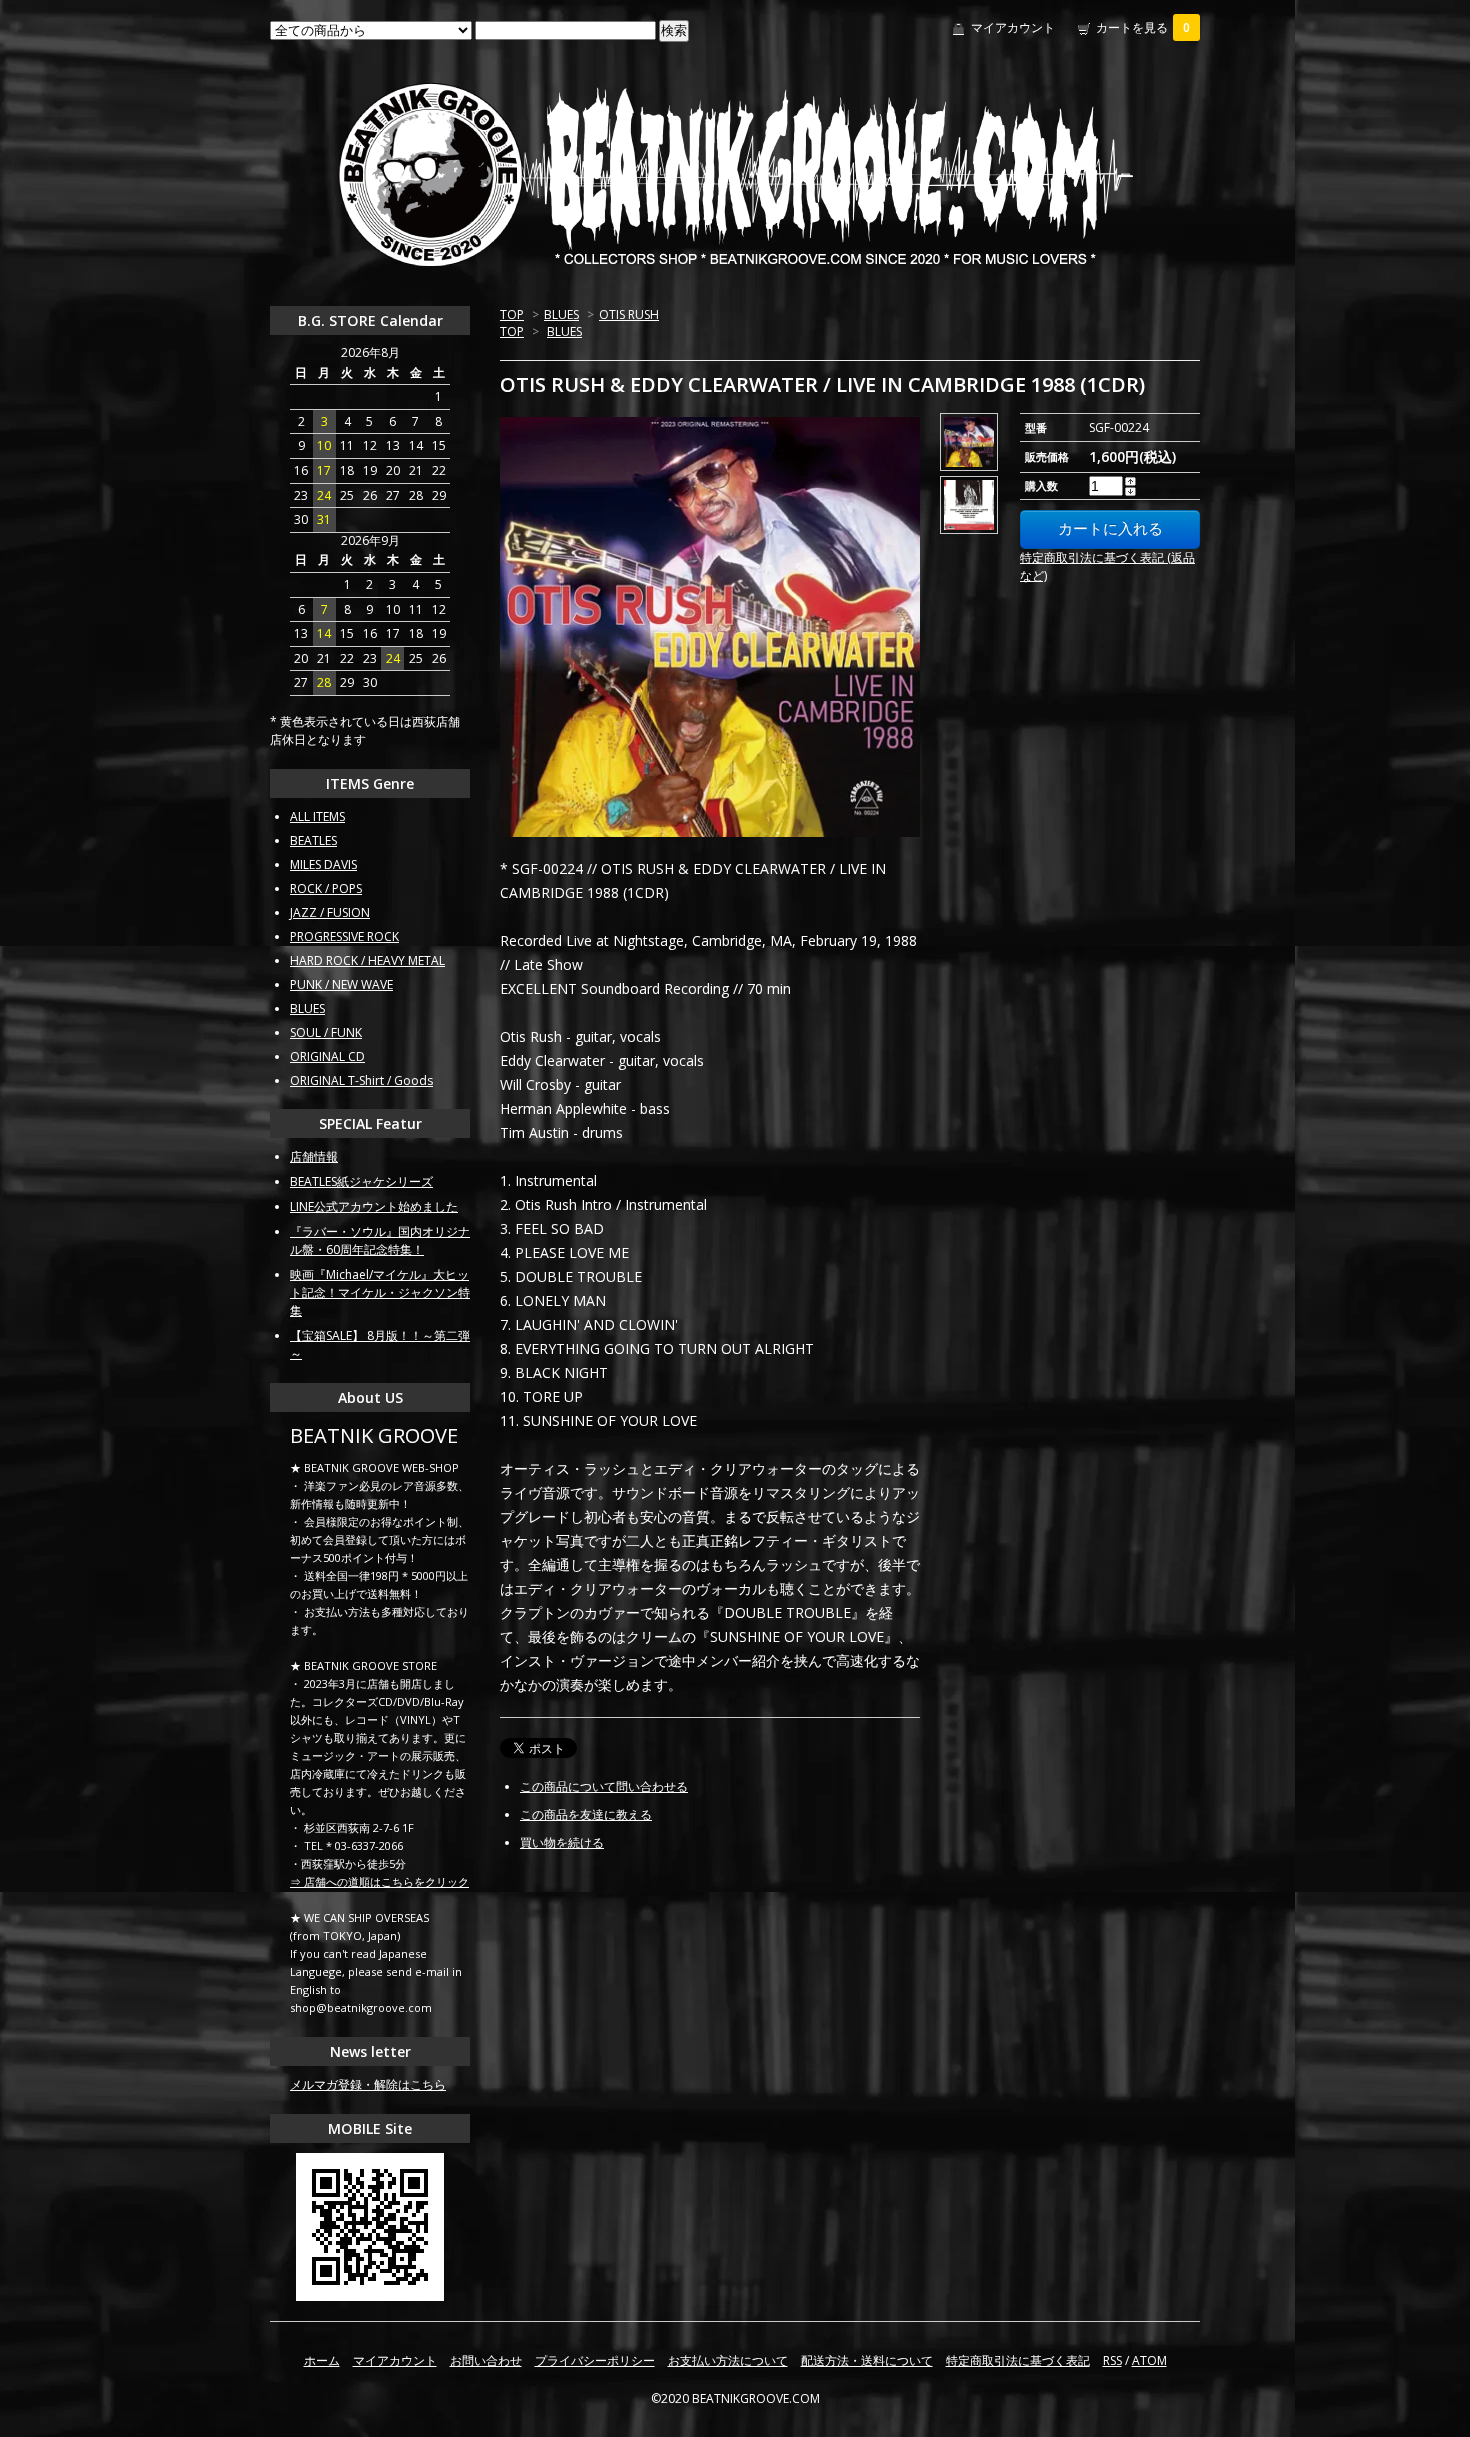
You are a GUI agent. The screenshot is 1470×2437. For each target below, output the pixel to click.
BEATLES (313, 840)
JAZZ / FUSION (330, 912)
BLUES (561, 314)
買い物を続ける (562, 1842)
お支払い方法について (728, 2360)
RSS (1112, 2360)
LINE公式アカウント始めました (374, 1206)
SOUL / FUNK (326, 1032)
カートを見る (1143, 27)
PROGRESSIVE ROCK (344, 936)
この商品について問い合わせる (604, 1786)
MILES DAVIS (323, 864)
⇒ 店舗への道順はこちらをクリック (379, 1881)
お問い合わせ (486, 2360)
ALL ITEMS (317, 816)
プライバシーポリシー (595, 2360)
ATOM (1149, 2360)
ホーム (322, 2360)
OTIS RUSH (629, 314)
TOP (512, 314)
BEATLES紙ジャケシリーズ (361, 1181)
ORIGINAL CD (327, 1056)
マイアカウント (1013, 27)
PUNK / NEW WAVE (341, 984)
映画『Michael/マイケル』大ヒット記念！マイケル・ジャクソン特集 (380, 1292)
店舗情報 (314, 1156)
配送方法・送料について (867, 2360)
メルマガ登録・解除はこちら (368, 2084)
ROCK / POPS (326, 888)
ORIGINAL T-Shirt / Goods (361, 1080)
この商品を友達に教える (586, 1814)
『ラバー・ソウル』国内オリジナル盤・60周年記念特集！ (380, 1240)
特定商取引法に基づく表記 (1018, 2360)
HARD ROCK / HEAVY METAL (367, 960)
